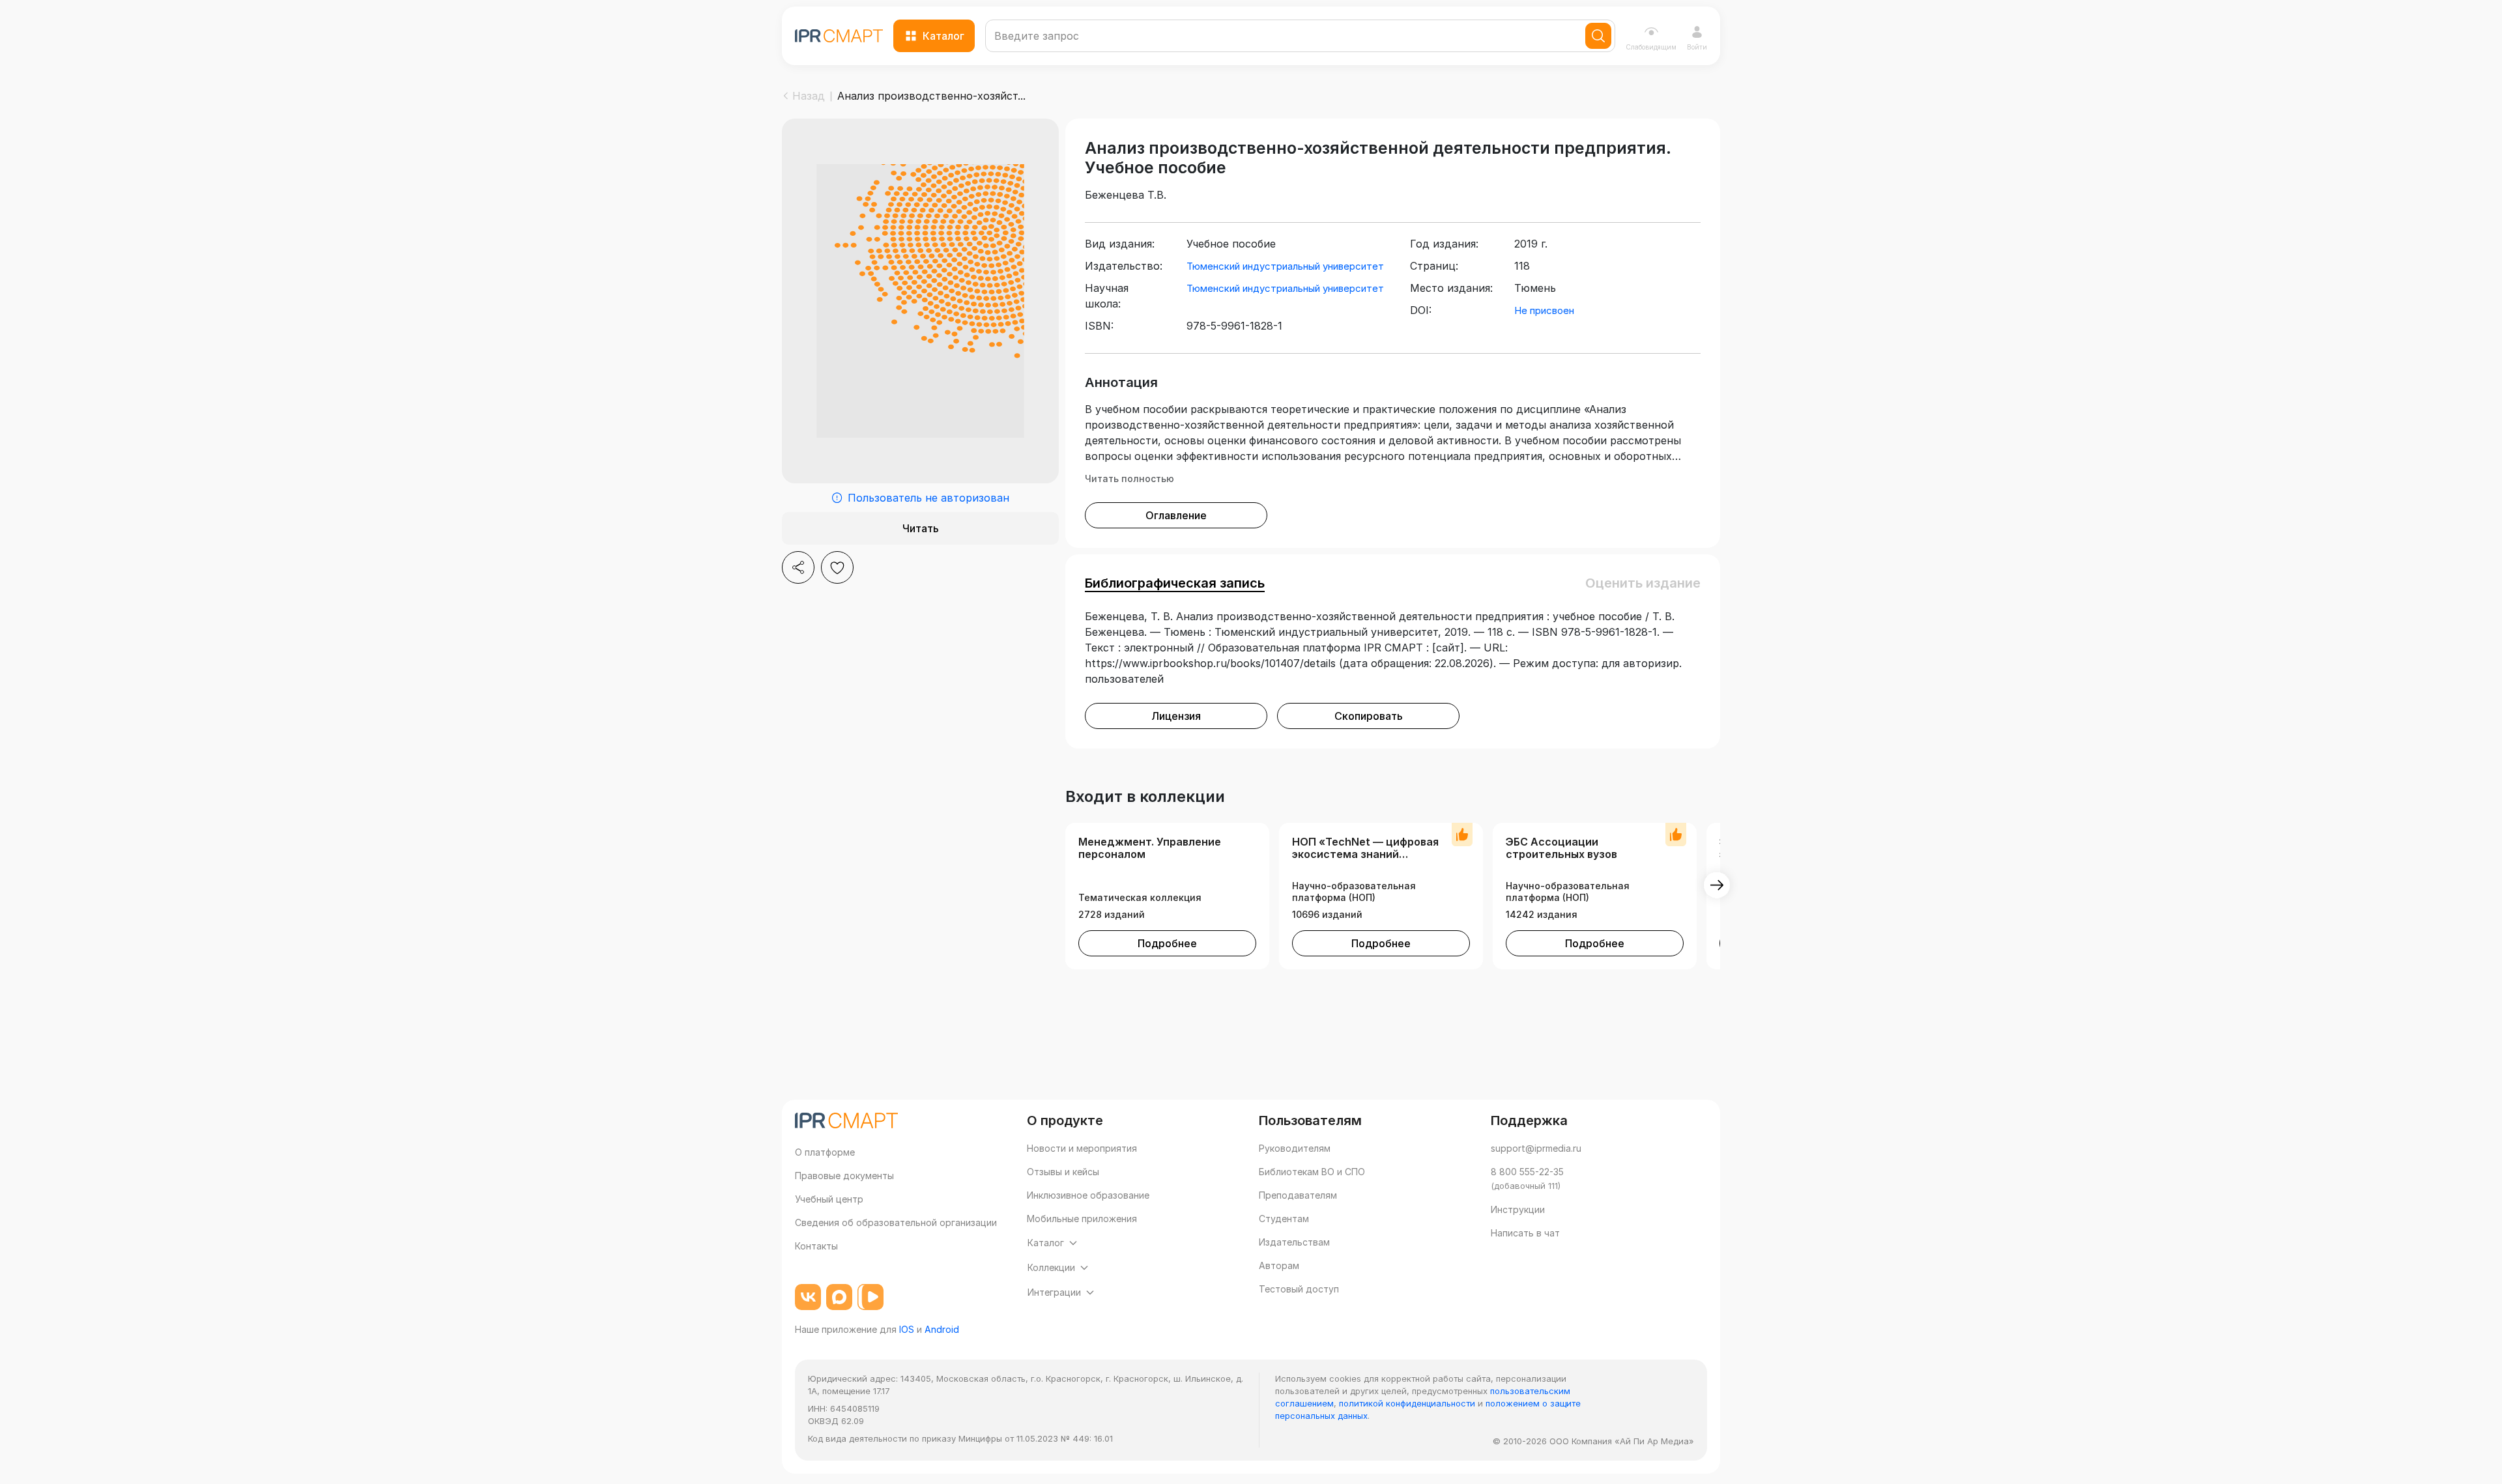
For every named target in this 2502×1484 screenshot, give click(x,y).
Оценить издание (1643, 583)
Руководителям (1295, 1148)
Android (942, 1329)
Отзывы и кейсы (1063, 1172)
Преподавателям (1298, 1195)
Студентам (1284, 1219)
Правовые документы (844, 1176)
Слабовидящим (1651, 47)
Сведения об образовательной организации (896, 1222)
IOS (907, 1329)
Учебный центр (829, 1199)
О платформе (825, 1152)
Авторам (1279, 1265)
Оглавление (1176, 515)
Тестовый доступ (1299, 1289)
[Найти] (1598, 36)
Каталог (943, 36)
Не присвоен (1544, 310)
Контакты (816, 1246)
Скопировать (1369, 716)
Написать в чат (1525, 1233)
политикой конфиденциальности (1407, 1403)
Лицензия (1176, 716)
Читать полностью (1129, 478)
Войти (1697, 47)
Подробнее (1167, 943)
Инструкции (1518, 1209)
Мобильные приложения (1082, 1219)
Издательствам (1294, 1242)
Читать (921, 528)
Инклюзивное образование (1088, 1195)
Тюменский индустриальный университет (1285, 266)
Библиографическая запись (1175, 583)
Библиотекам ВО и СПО (1312, 1172)
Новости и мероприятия (1082, 1148)
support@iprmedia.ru (1536, 1148)
